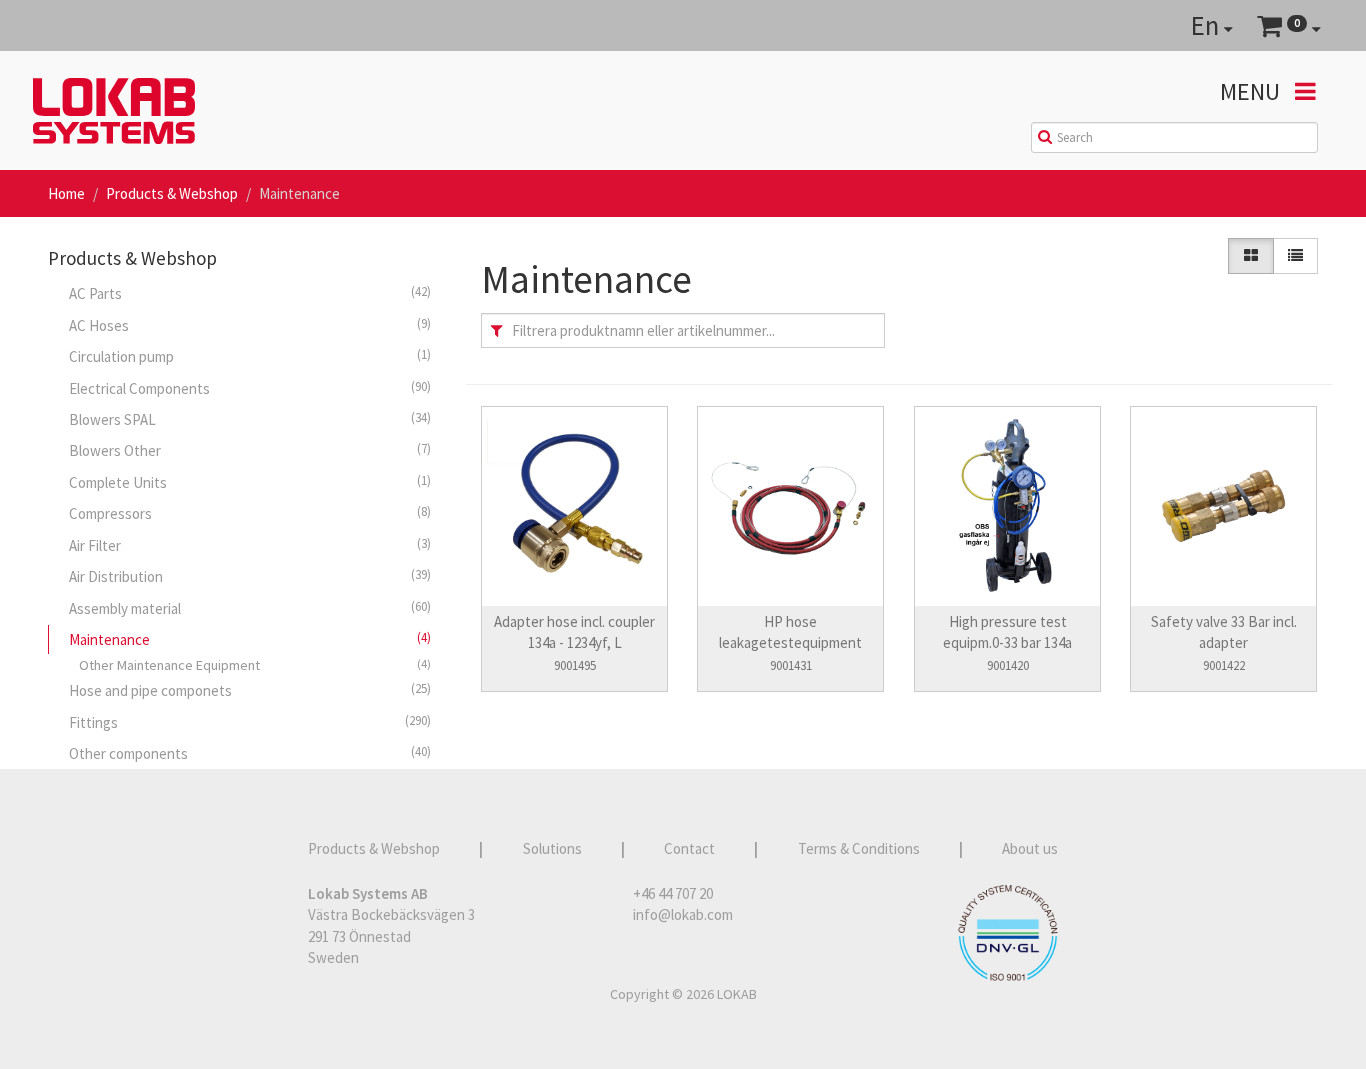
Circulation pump (250, 356)
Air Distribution (250, 576)
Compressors (250, 513)
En (1207, 25)
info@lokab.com (683, 914)
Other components (250, 753)
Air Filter (250, 545)
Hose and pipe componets (250, 690)
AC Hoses (250, 325)
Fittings (250, 722)
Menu (1252, 91)
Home (66, 193)
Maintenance (250, 639)
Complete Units (250, 482)
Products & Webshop (172, 193)
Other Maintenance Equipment (255, 665)
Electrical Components (250, 388)
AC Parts (250, 293)
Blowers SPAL (250, 419)
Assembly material (250, 608)
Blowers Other (250, 450)
